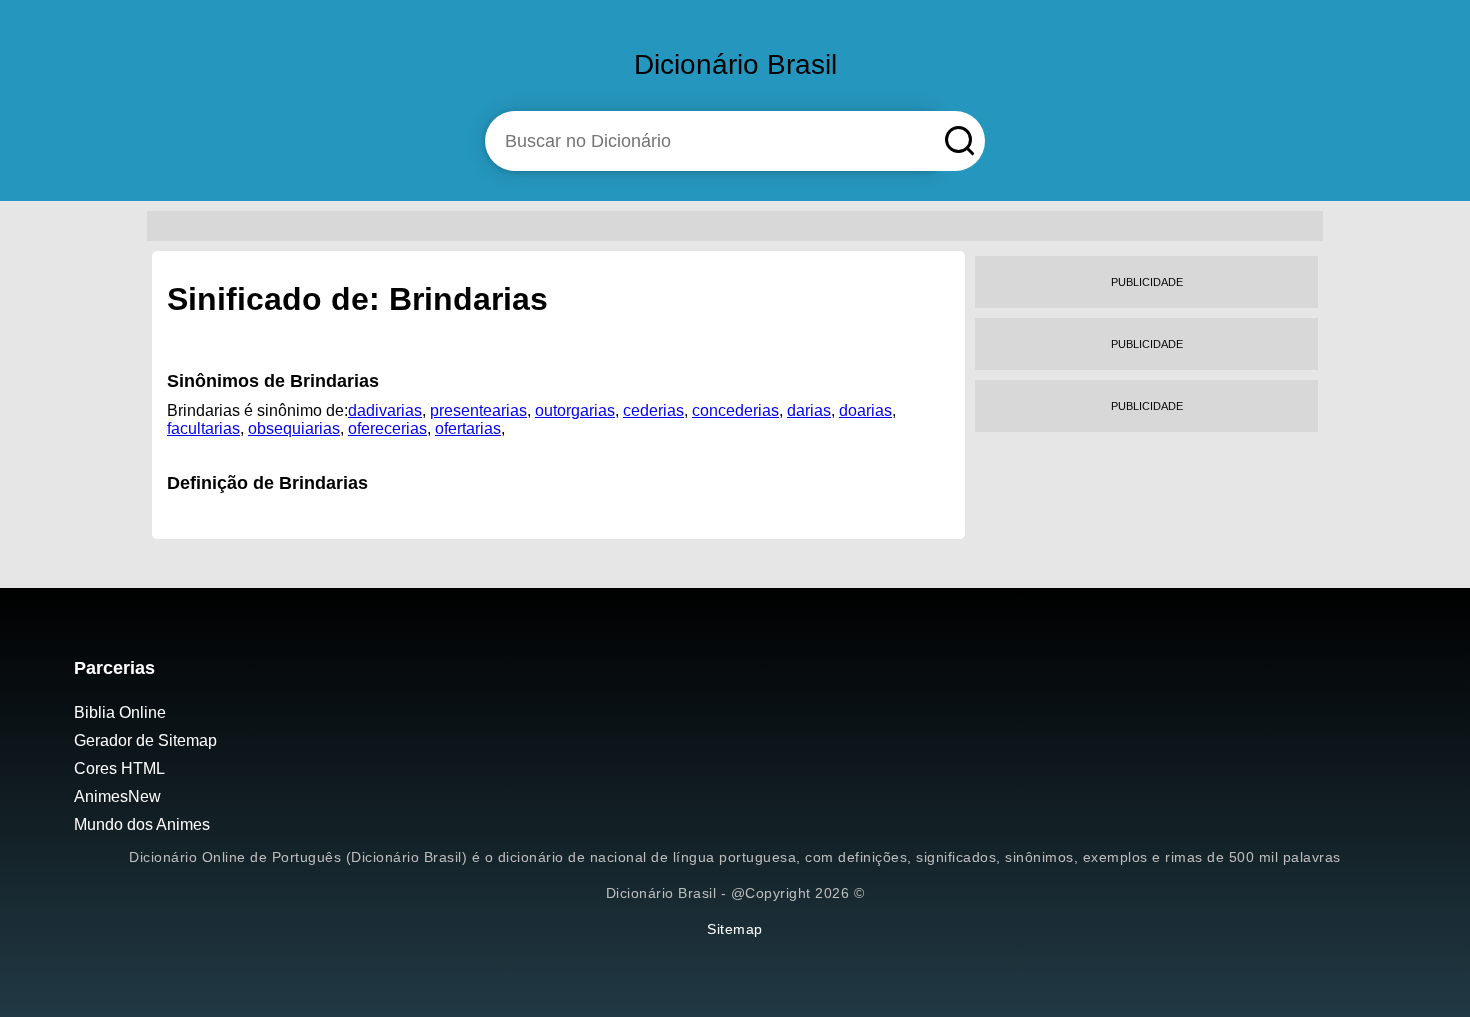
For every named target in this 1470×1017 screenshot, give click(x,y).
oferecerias (387, 428)
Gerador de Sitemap (145, 740)
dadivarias (385, 410)
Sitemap (735, 929)
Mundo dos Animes (142, 824)
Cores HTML (119, 768)
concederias (735, 410)
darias (809, 410)
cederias (653, 410)
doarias (865, 410)
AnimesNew (117, 796)
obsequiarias (294, 428)
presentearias (478, 410)
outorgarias (575, 410)
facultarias (203, 428)
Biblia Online (120, 712)
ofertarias (468, 428)
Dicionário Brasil (735, 64)
